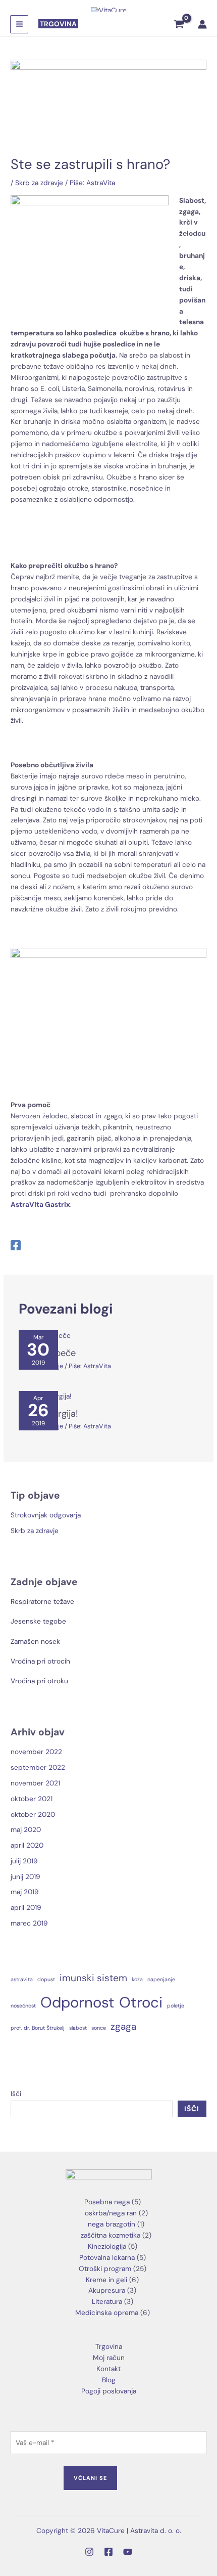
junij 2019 (25, 1876)
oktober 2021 (32, 1799)
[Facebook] (16, 1246)
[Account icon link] (202, 24)
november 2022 (36, 1752)
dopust (46, 1979)
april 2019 (26, 1907)
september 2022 (38, 1767)
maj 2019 (25, 1892)
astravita (22, 1979)
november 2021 (35, 1783)
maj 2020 (26, 1829)
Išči (16, 2093)
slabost (78, 2028)
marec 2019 (29, 1923)
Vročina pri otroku (39, 1681)
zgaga (123, 2026)
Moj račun (109, 2357)
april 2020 (27, 1845)
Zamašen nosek (35, 1641)
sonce (99, 2028)
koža (137, 1979)
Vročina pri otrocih (40, 1661)
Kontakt (108, 2369)
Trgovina (109, 2346)
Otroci (141, 2002)
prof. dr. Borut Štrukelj (38, 2028)
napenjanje (161, 1979)
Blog (109, 2380)
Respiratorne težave (42, 1601)
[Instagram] (89, 2552)
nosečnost (23, 2005)
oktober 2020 (33, 1814)
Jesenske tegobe (38, 1621)
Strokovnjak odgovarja (46, 1515)
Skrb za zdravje (39, 183)
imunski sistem (93, 1978)
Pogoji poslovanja (109, 2391)
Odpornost (77, 2002)
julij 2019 (24, 1861)
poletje (176, 2005)
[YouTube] (128, 2552)
